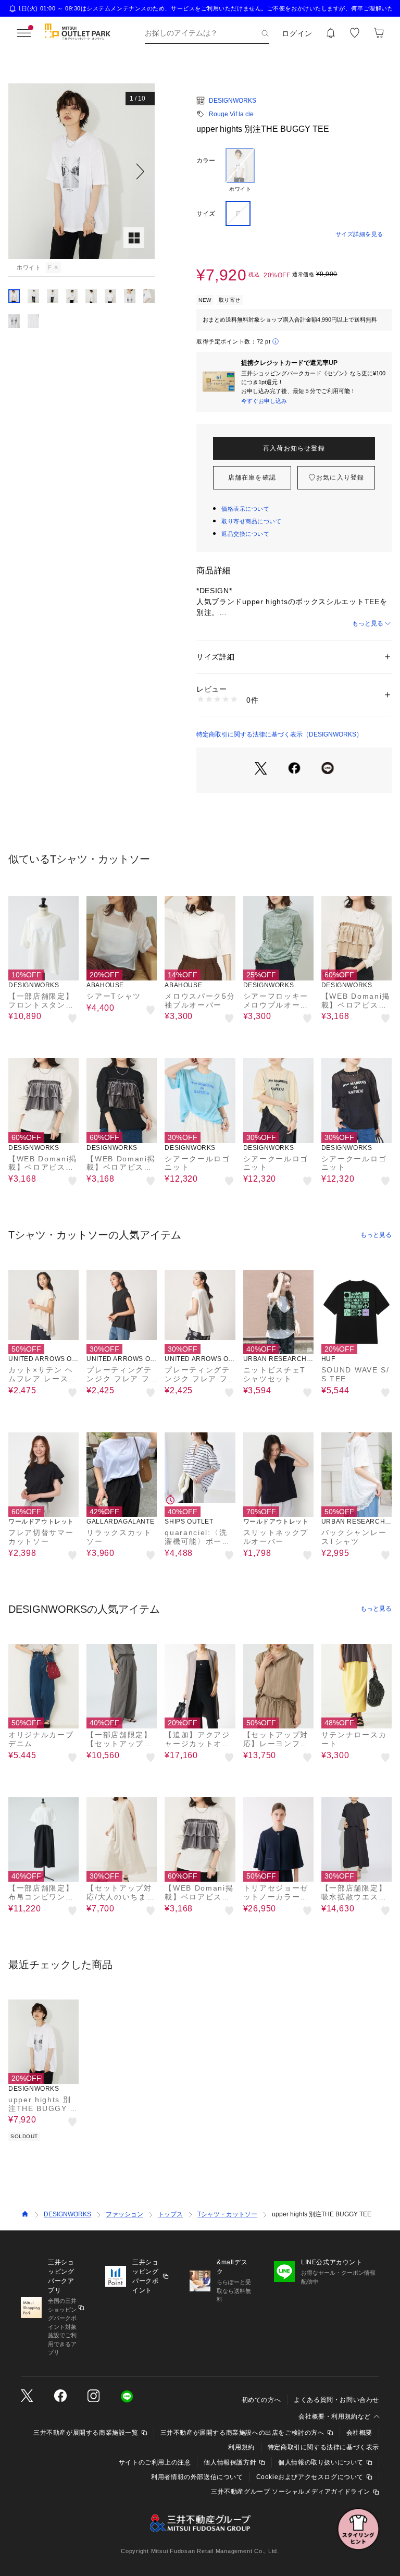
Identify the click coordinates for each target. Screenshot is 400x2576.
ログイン (297, 33)
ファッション (124, 2214)
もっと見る (368, 623)
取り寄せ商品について (252, 521)
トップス (170, 2214)
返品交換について (245, 534)
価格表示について (245, 509)
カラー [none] (206, 161)
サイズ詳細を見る (359, 234)
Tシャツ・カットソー (227, 2214)
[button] (82, 171)
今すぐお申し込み (264, 401)
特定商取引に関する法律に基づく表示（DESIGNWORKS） (279, 734)
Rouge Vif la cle (231, 114)
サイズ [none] (206, 214)
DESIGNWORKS (233, 101)
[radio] (240, 170)
